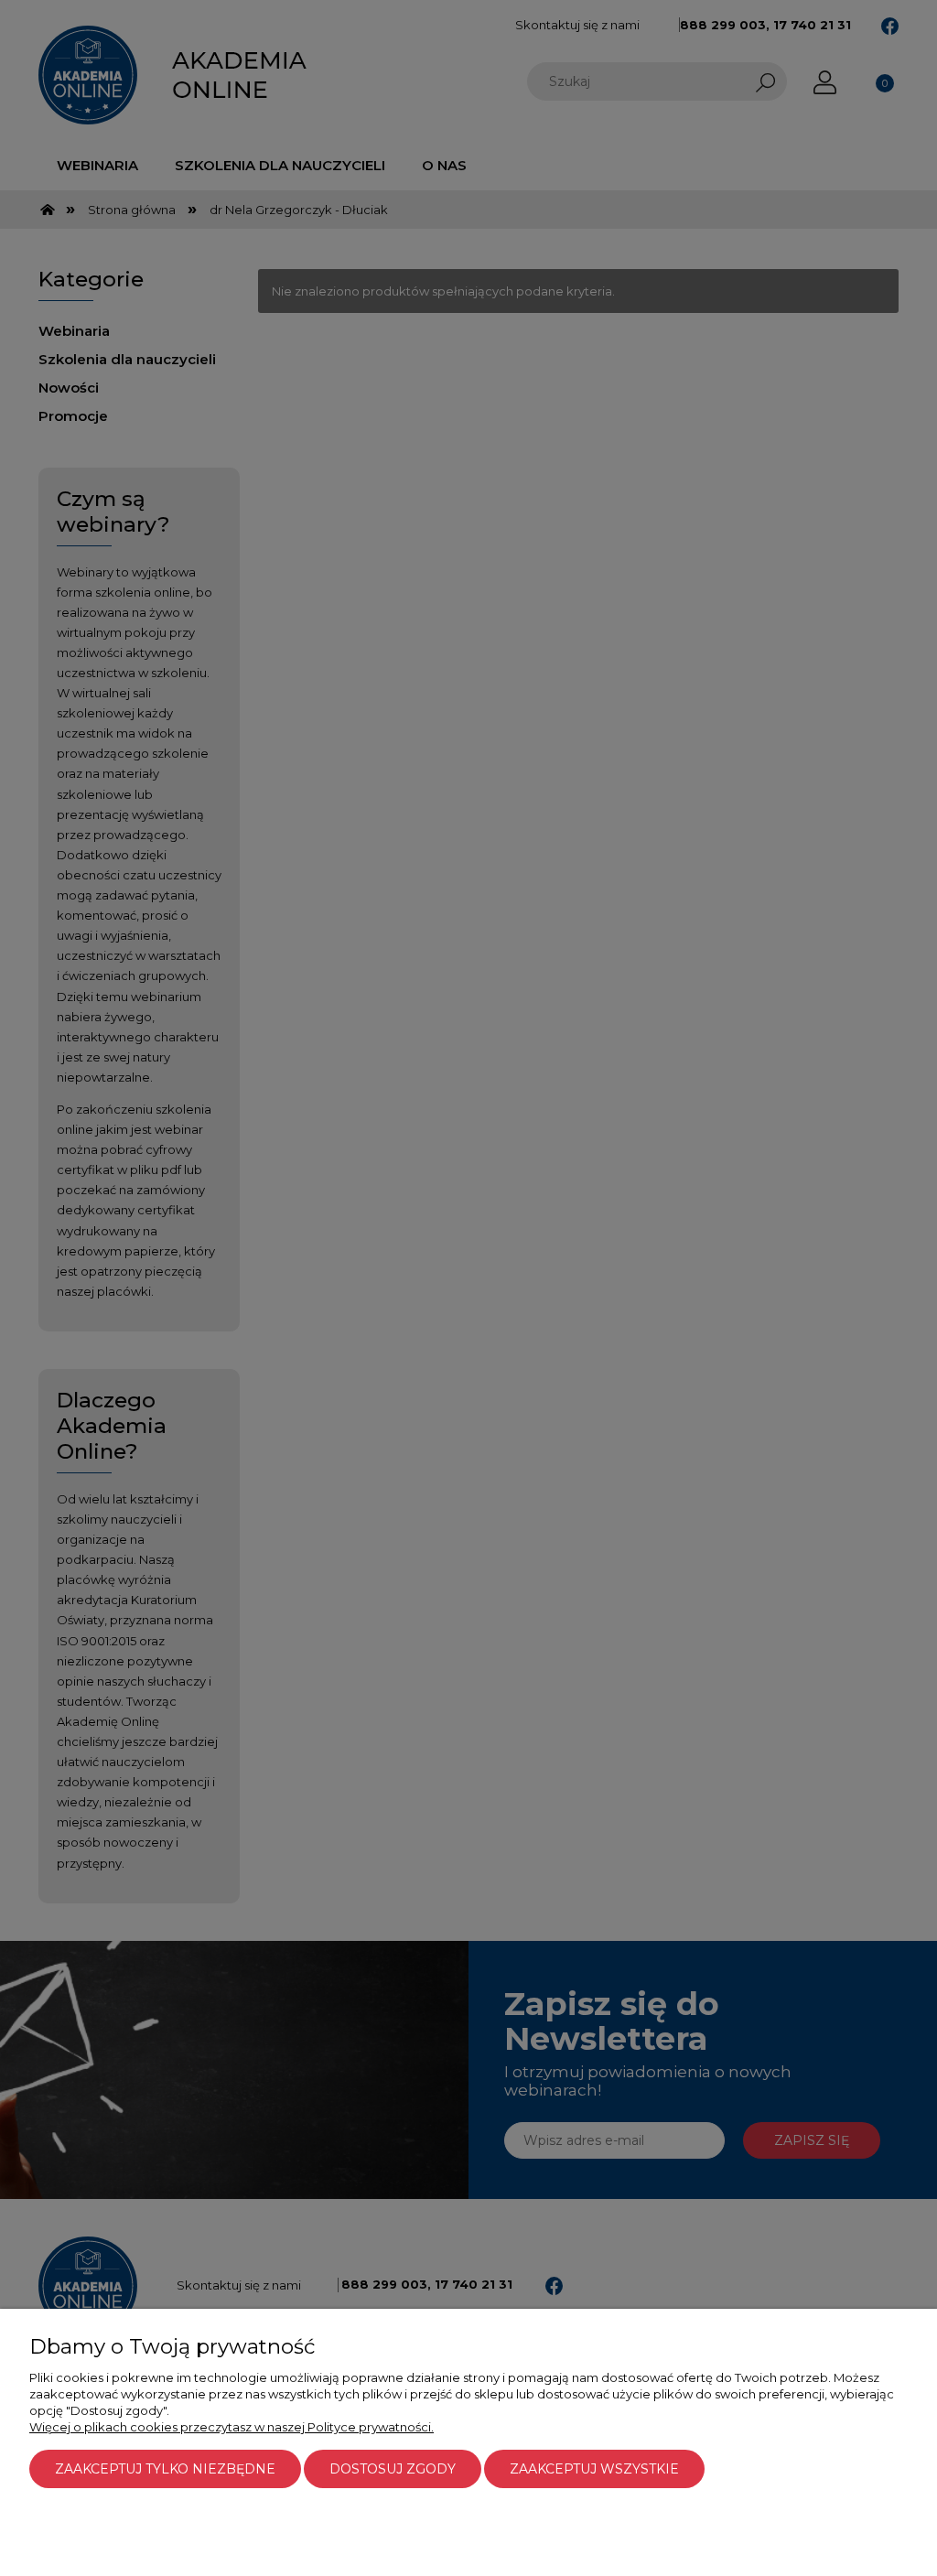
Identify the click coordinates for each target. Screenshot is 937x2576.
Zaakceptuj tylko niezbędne (165, 2469)
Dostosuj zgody (393, 2469)
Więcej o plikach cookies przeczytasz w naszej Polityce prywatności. (232, 2427)
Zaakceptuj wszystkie (594, 2469)
